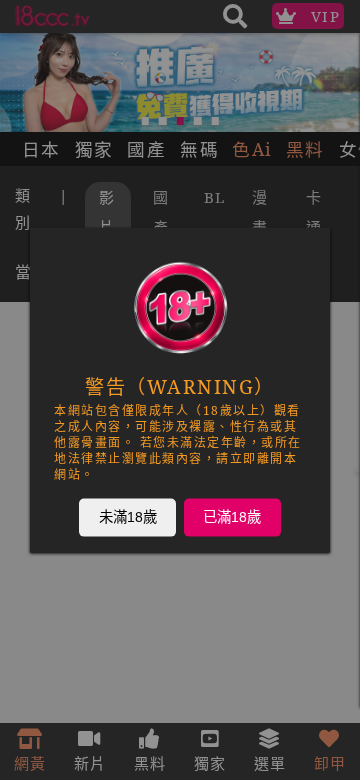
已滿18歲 (232, 517)
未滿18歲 (128, 517)
